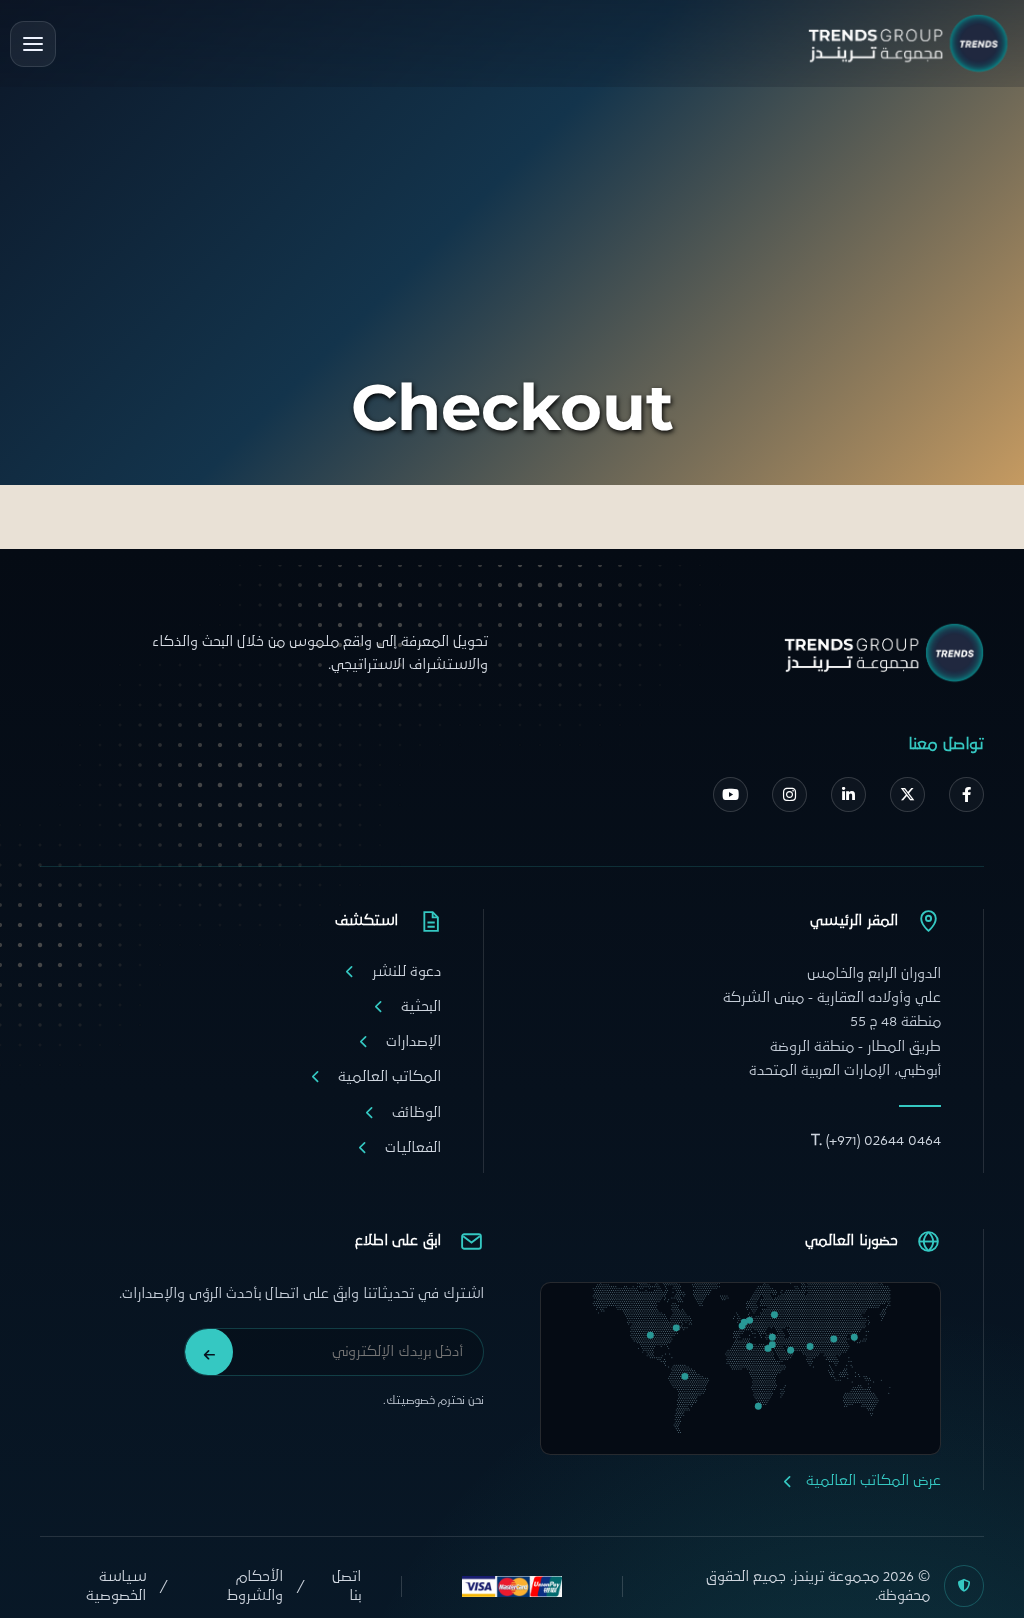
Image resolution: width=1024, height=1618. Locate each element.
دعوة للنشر (406, 971)
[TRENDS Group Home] (908, 43)
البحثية (421, 1006)
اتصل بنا (346, 1586)
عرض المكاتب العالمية (873, 1480)
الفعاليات (413, 1147)
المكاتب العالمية (389, 1076)
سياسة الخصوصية (116, 1586)
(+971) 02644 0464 (876, 1140)
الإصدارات (413, 1041)
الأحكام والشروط (255, 1586)
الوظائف (416, 1112)
